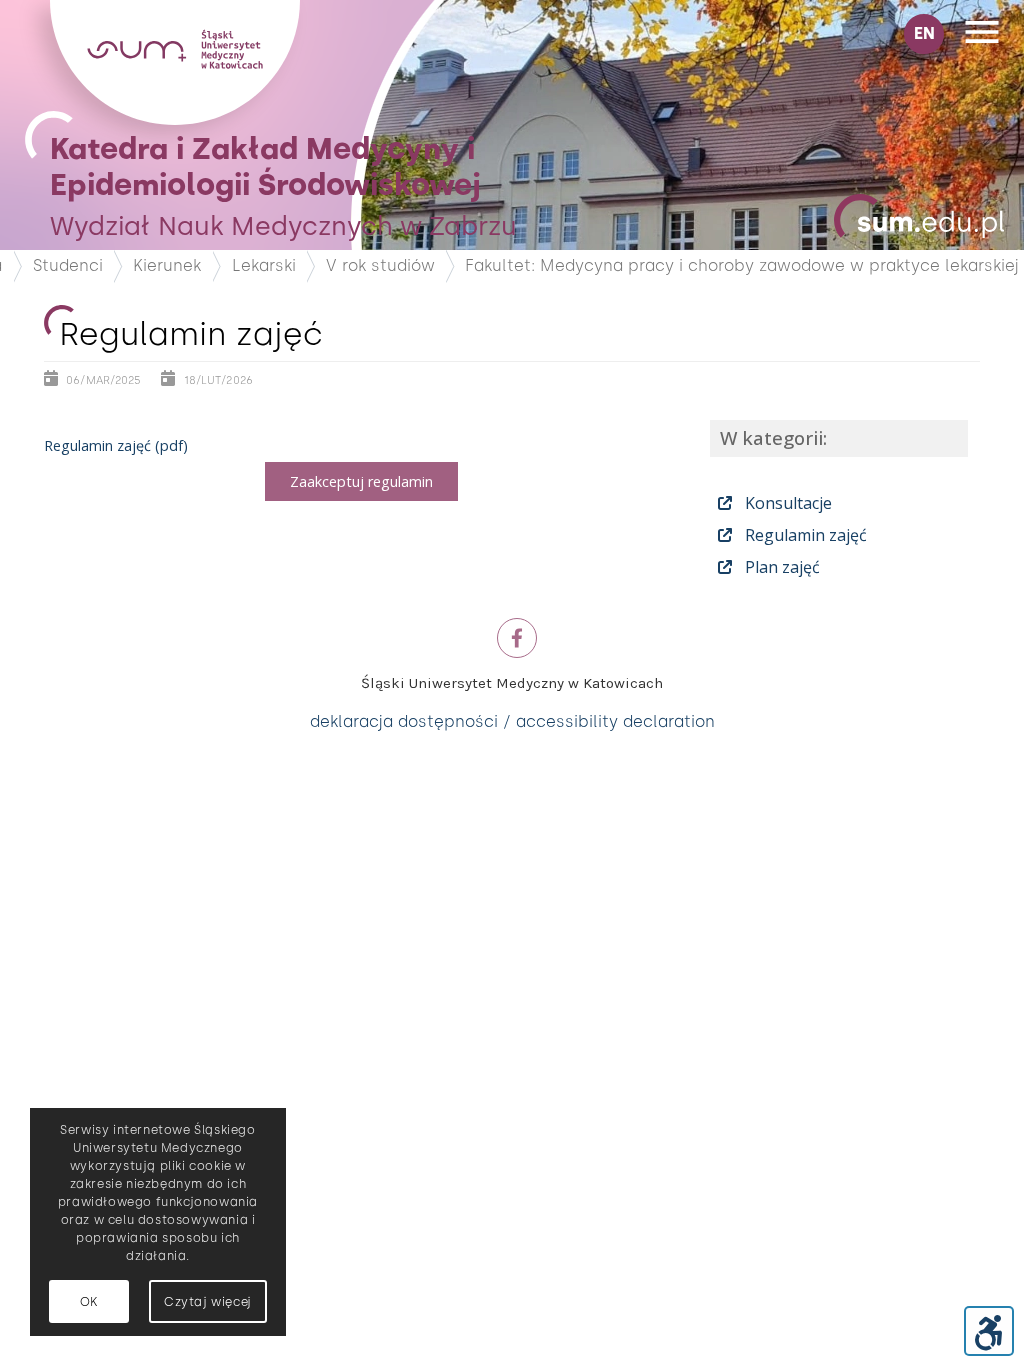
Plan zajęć (780, 567)
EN (924, 33)
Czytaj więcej (208, 1302)
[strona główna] (175, 119)
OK (89, 1302)
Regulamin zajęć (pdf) (116, 445)
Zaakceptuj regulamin (361, 481)
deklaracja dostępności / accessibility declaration (512, 721)
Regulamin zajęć (804, 535)
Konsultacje (786, 503)
